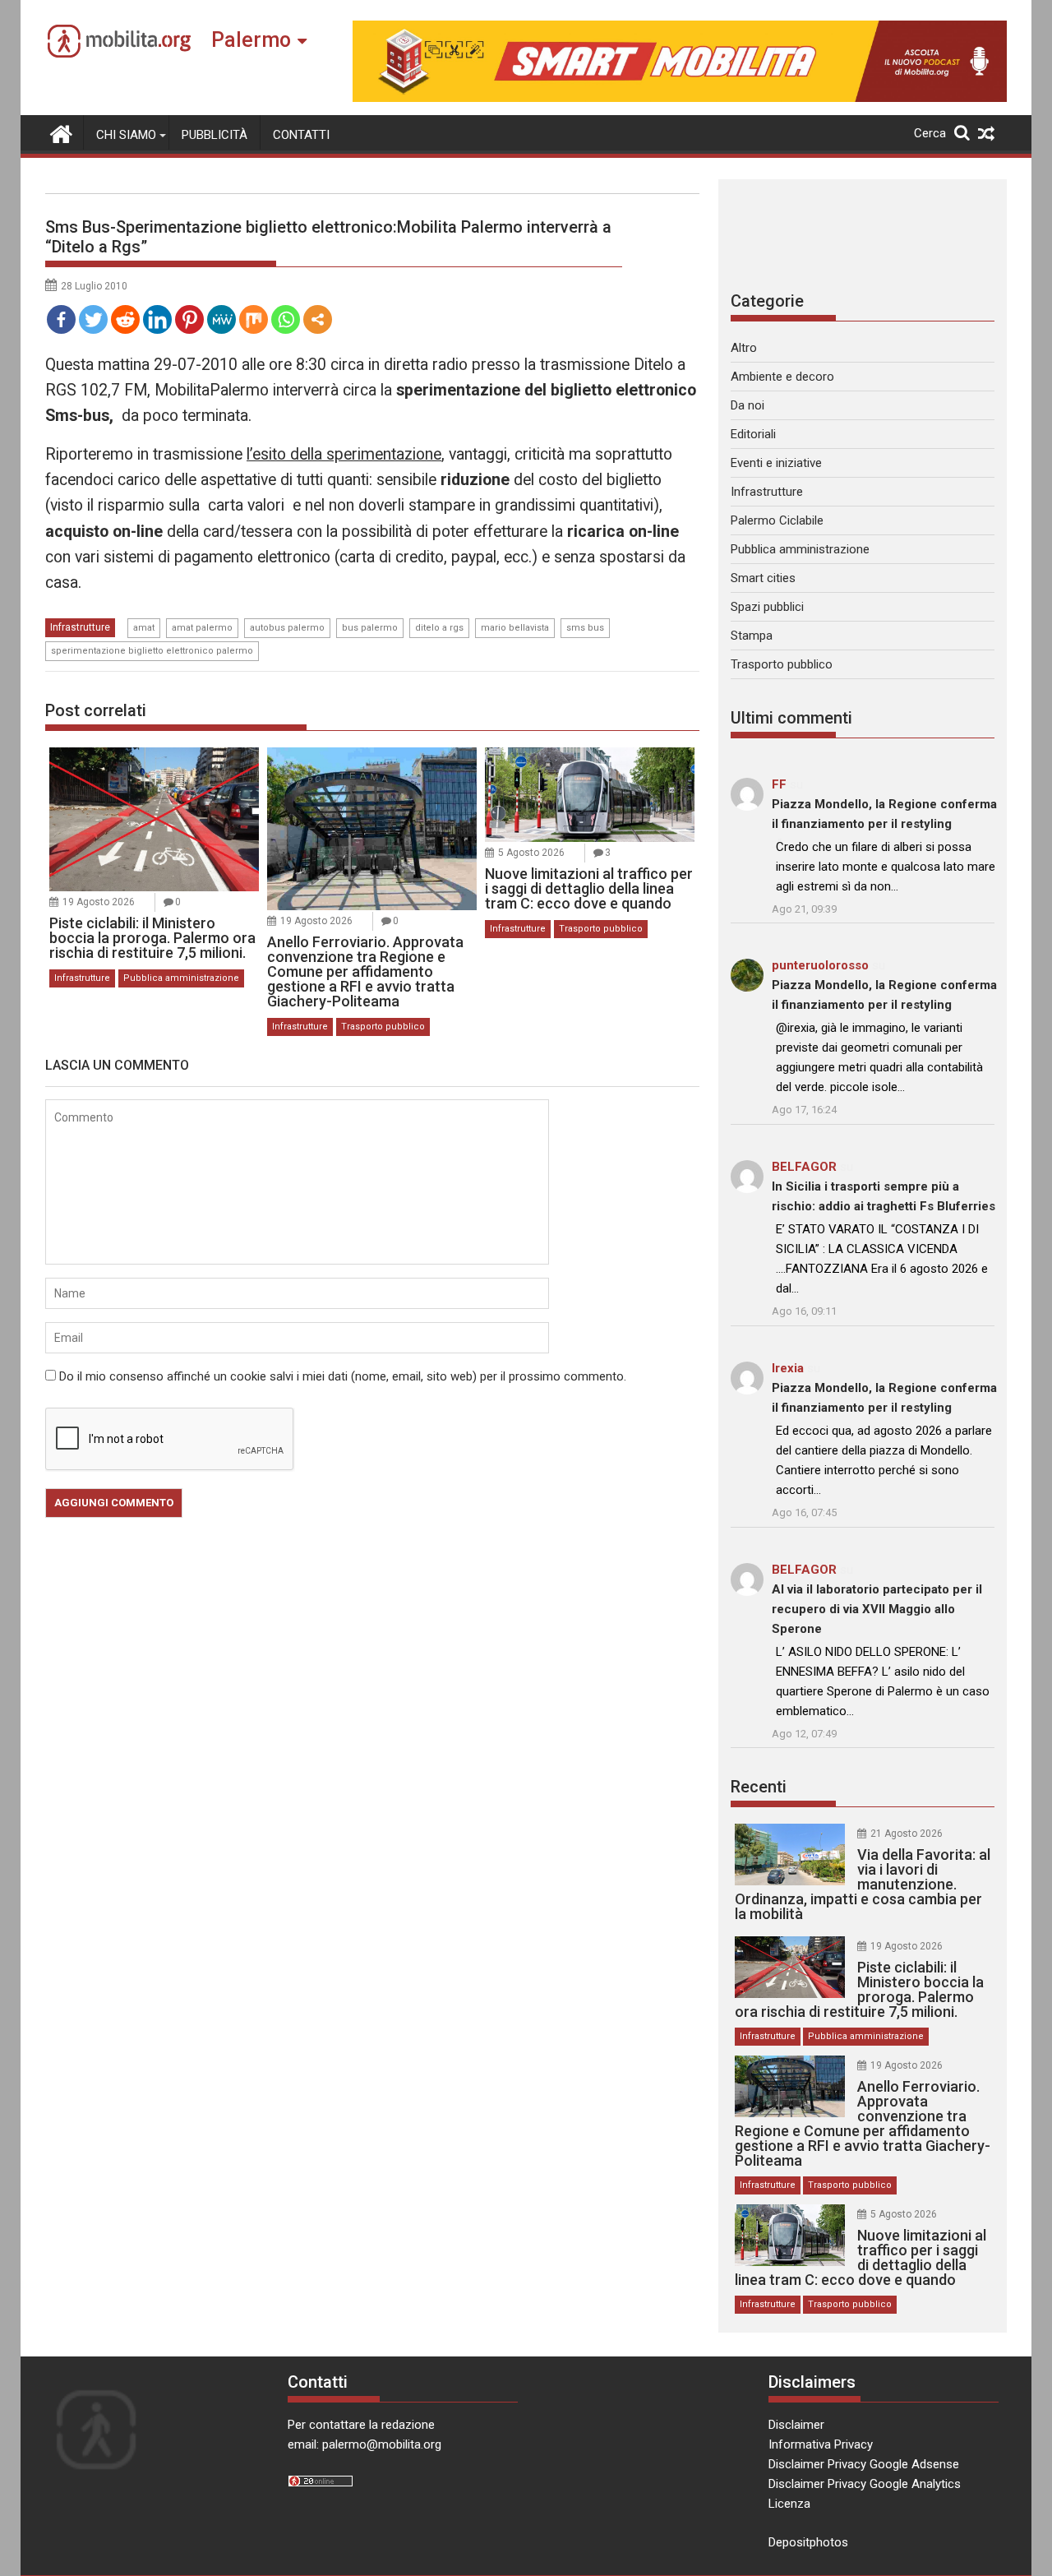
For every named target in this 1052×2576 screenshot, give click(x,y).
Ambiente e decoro (782, 377)
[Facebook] (61, 319)
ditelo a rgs (439, 628)
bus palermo (370, 628)
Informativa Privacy (821, 2444)
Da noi (747, 405)
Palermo (251, 40)
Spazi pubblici (767, 607)
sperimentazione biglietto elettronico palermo (152, 651)
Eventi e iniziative (776, 463)
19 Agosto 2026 (99, 902)
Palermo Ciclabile (777, 520)
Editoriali (753, 434)
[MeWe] (221, 319)
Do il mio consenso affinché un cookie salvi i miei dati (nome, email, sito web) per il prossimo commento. (343, 1376)
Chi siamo (126, 135)
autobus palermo (287, 628)
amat (144, 628)
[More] (318, 319)
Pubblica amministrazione (181, 978)
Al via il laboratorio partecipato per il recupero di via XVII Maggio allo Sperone (877, 1609)
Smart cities (763, 578)
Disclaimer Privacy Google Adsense (864, 2464)
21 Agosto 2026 (907, 1834)
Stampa (752, 636)
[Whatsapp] (286, 319)
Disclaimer (796, 2425)
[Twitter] (93, 319)
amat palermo (202, 628)
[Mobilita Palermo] (61, 132)
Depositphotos (808, 2542)
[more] (318, 319)
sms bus (585, 628)
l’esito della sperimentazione (344, 454)
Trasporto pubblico (383, 1027)
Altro (744, 348)
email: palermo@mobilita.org (365, 2444)
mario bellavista (515, 628)
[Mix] (254, 319)
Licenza (789, 2504)
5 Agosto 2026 (531, 853)
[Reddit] (125, 319)
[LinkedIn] (157, 319)
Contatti (301, 135)
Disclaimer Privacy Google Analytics (865, 2484)
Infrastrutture (80, 627)
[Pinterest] (189, 319)
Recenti (759, 1787)
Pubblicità (215, 135)
